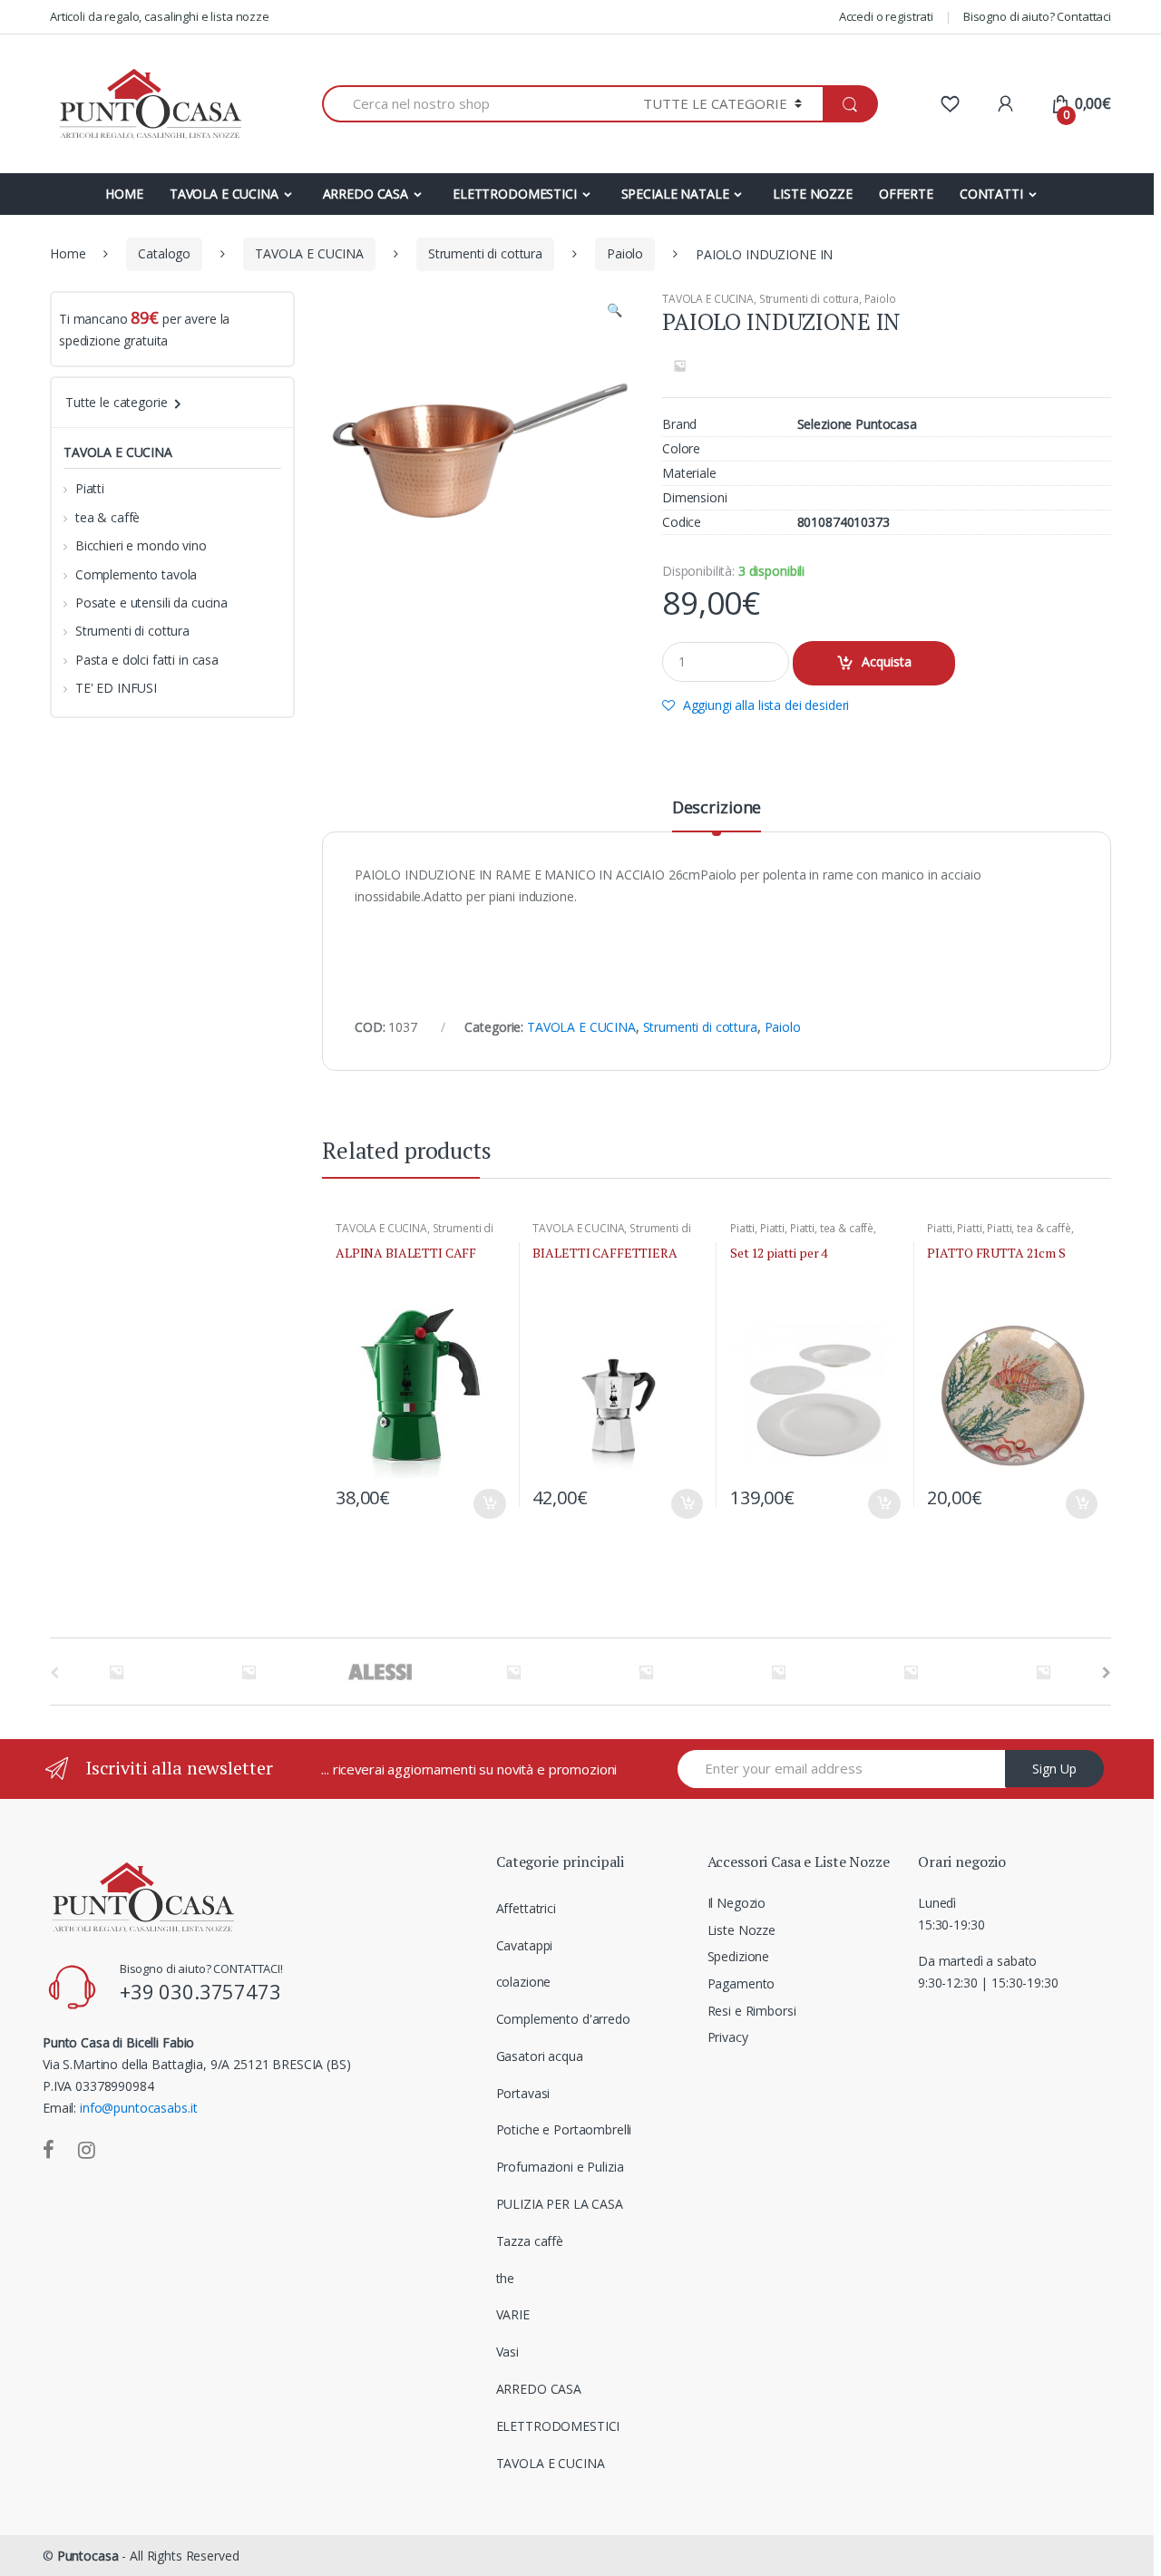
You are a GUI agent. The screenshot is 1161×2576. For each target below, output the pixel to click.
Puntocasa (88, 2556)
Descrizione (717, 808)
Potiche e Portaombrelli (564, 2129)
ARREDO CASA (366, 194)
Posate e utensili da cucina (151, 603)
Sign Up (1054, 1769)
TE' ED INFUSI (116, 688)
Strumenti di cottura (485, 253)
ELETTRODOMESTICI (515, 194)
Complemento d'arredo (563, 2019)
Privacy (728, 2037)
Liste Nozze (741, 1930)
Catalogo (164, 253)
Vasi (507, 2352)
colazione (524, 1982)
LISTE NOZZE (812, 194)
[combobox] (472, 104)
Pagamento (741, 1983)
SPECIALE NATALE (675, 194)
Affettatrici (526, 1908)
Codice (682, 522)
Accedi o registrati (886, 16)
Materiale (689, 473)
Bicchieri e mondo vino (141, 545)
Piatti (742, 1228)
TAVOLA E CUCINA (224, 194)
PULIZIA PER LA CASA (560, 2204)
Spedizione (739, 1956)
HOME (124, 194)
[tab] (717, 815)
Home (68, 253)
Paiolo (625, 253)
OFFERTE (906, 194)
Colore (681, 449)
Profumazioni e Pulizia (560, 2167)
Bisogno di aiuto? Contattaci (1037, 16)
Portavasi (523, 2093)
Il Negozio (737, 1903)
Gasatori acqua (540, 2056)
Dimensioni (695, 498)
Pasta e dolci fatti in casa (147, 660)
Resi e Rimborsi (752, 2011)
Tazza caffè (530, 2241)
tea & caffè (847, 1228)
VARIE (513, 2314)
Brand (679, 424)
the (506, 2278)
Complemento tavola (136, 574)
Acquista (887, 661)
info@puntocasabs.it (138, 2108)
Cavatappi (525, 1945)
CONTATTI (991, 194)
